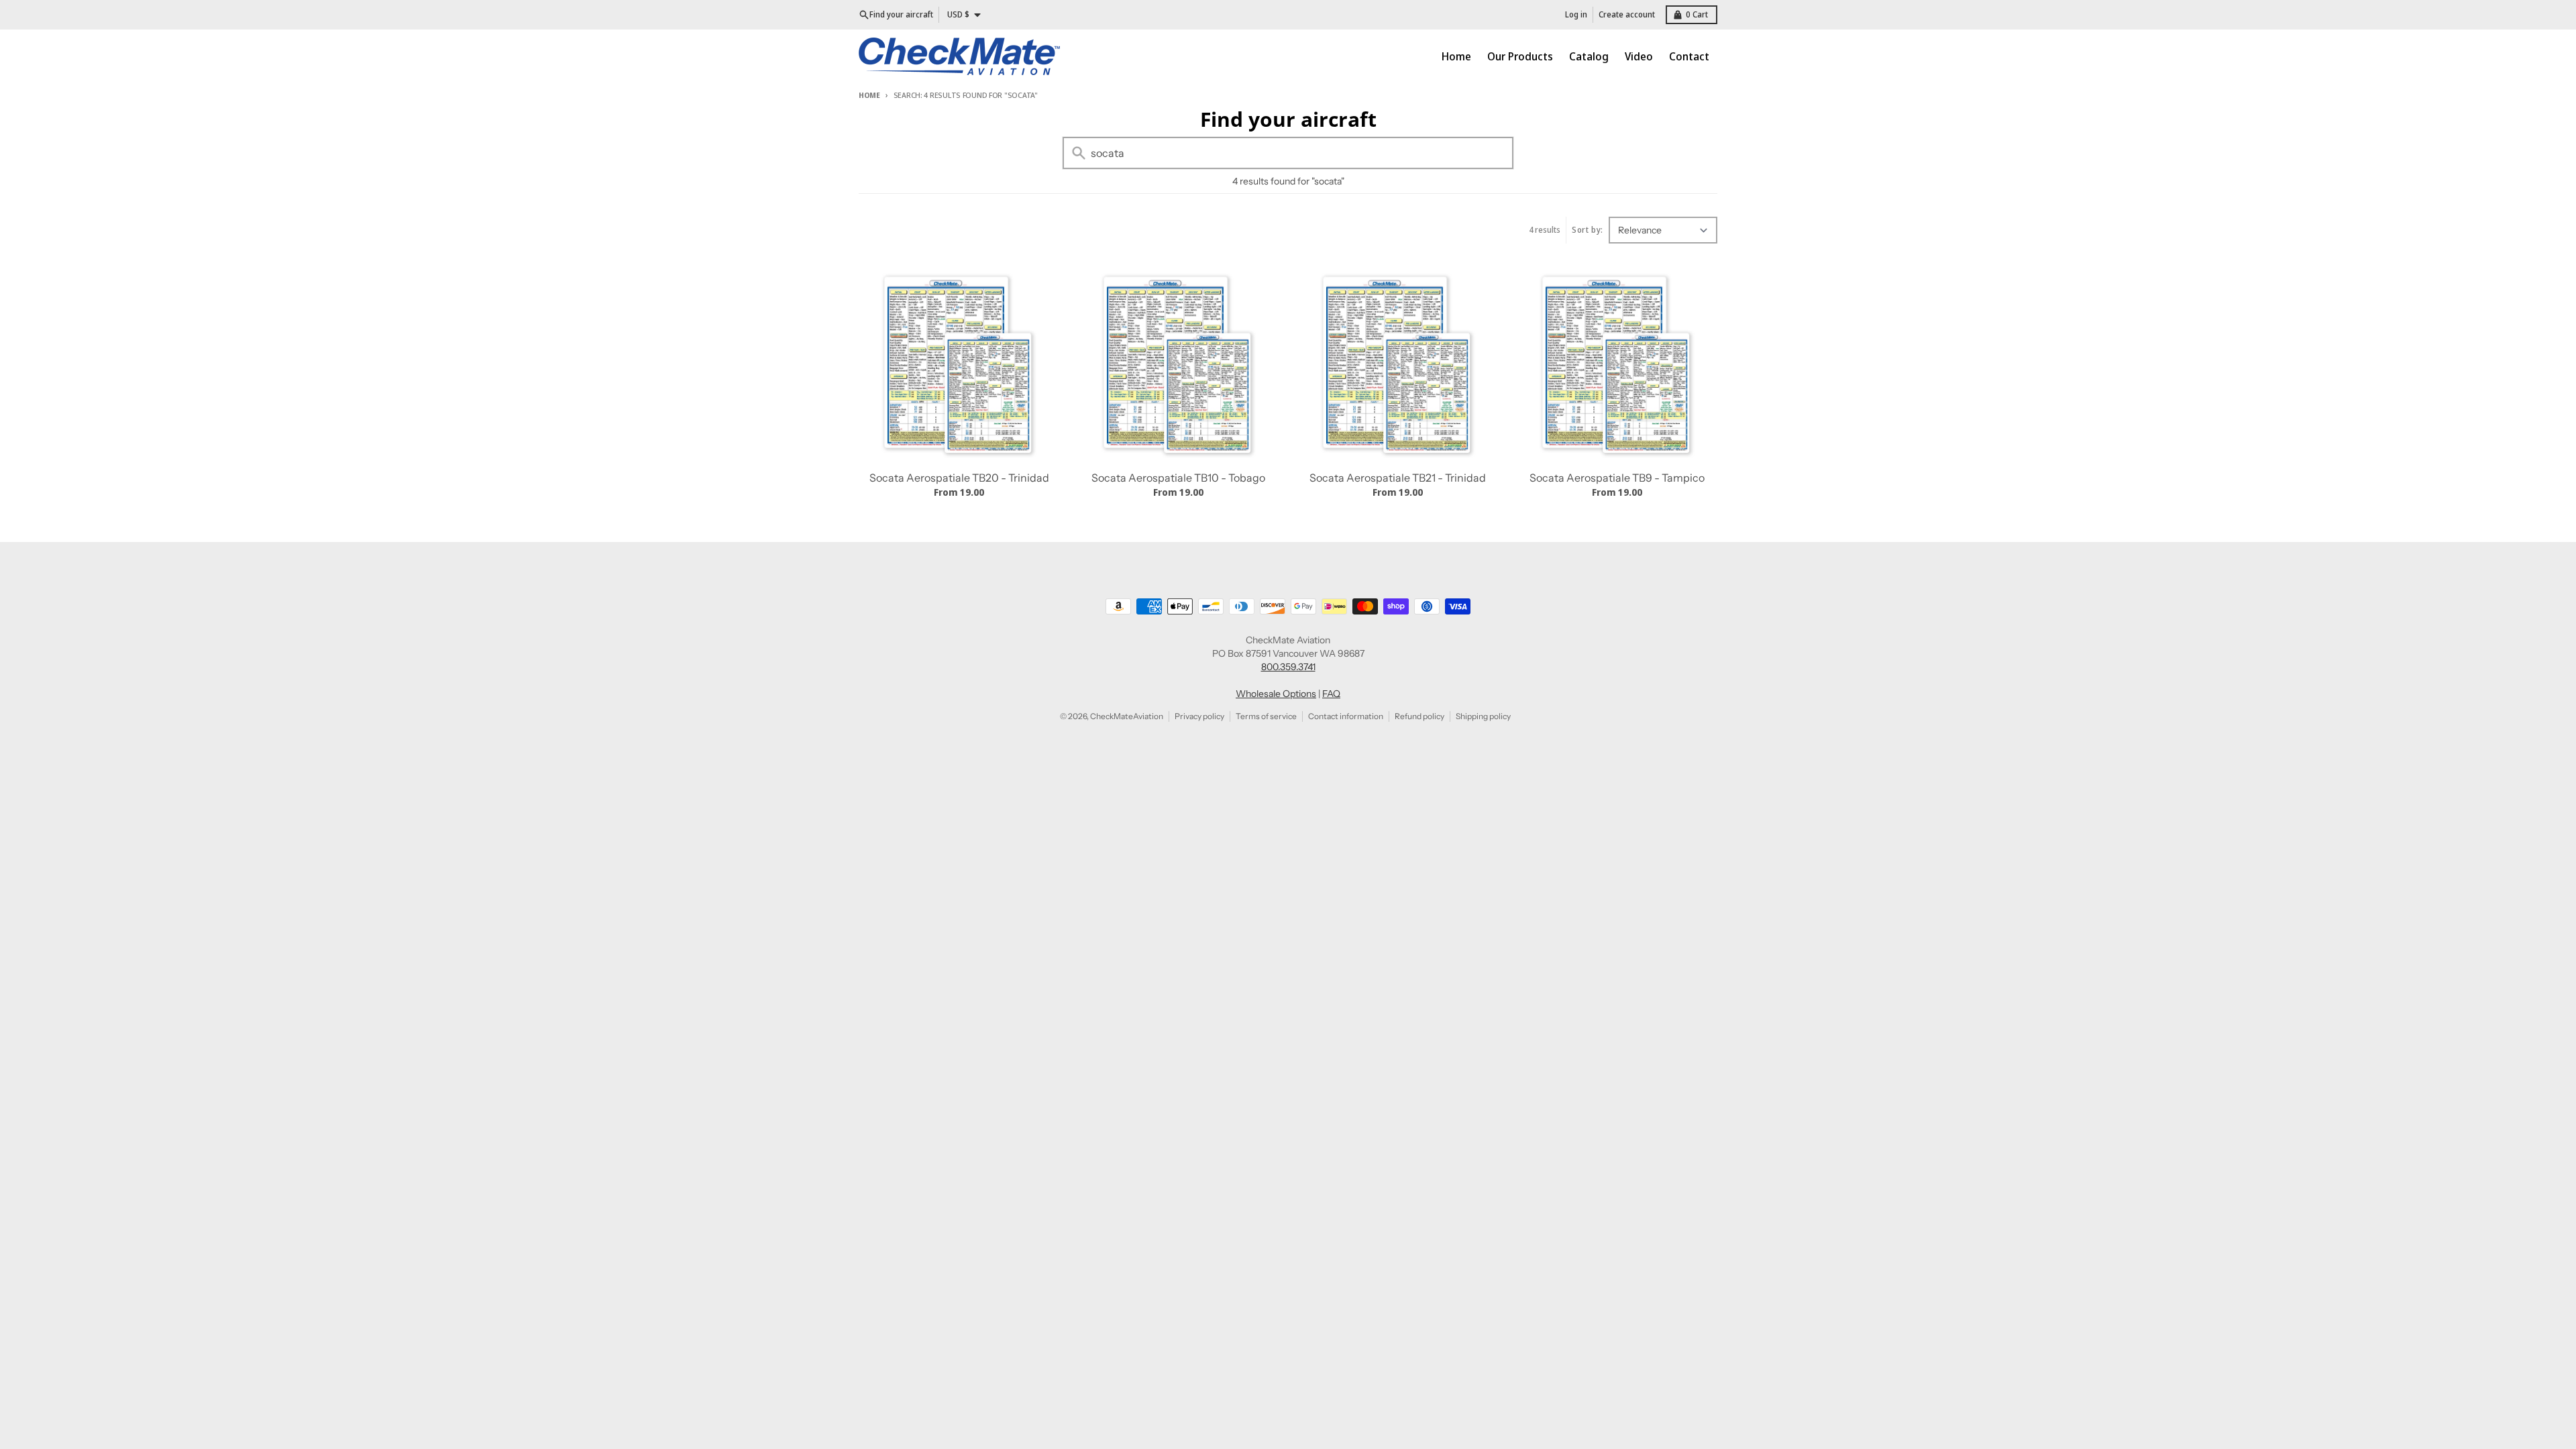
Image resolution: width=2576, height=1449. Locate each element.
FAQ (1331, 694)
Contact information (1346, 716)
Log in (1576, 14)
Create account (1627, 14)
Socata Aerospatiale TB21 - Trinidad (1398, 478)
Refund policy (1419, 716)
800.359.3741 (1288, 667)
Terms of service (1266, 716)
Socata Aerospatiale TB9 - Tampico (1617, 478)
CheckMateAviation (1127, 716)
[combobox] (1288, 153)
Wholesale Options (1276, 694)
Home (869, 95)
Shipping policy (1483, 716)
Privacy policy (1199, 716)
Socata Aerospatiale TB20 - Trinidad (959, 478)
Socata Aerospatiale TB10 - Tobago (1178, 478)
